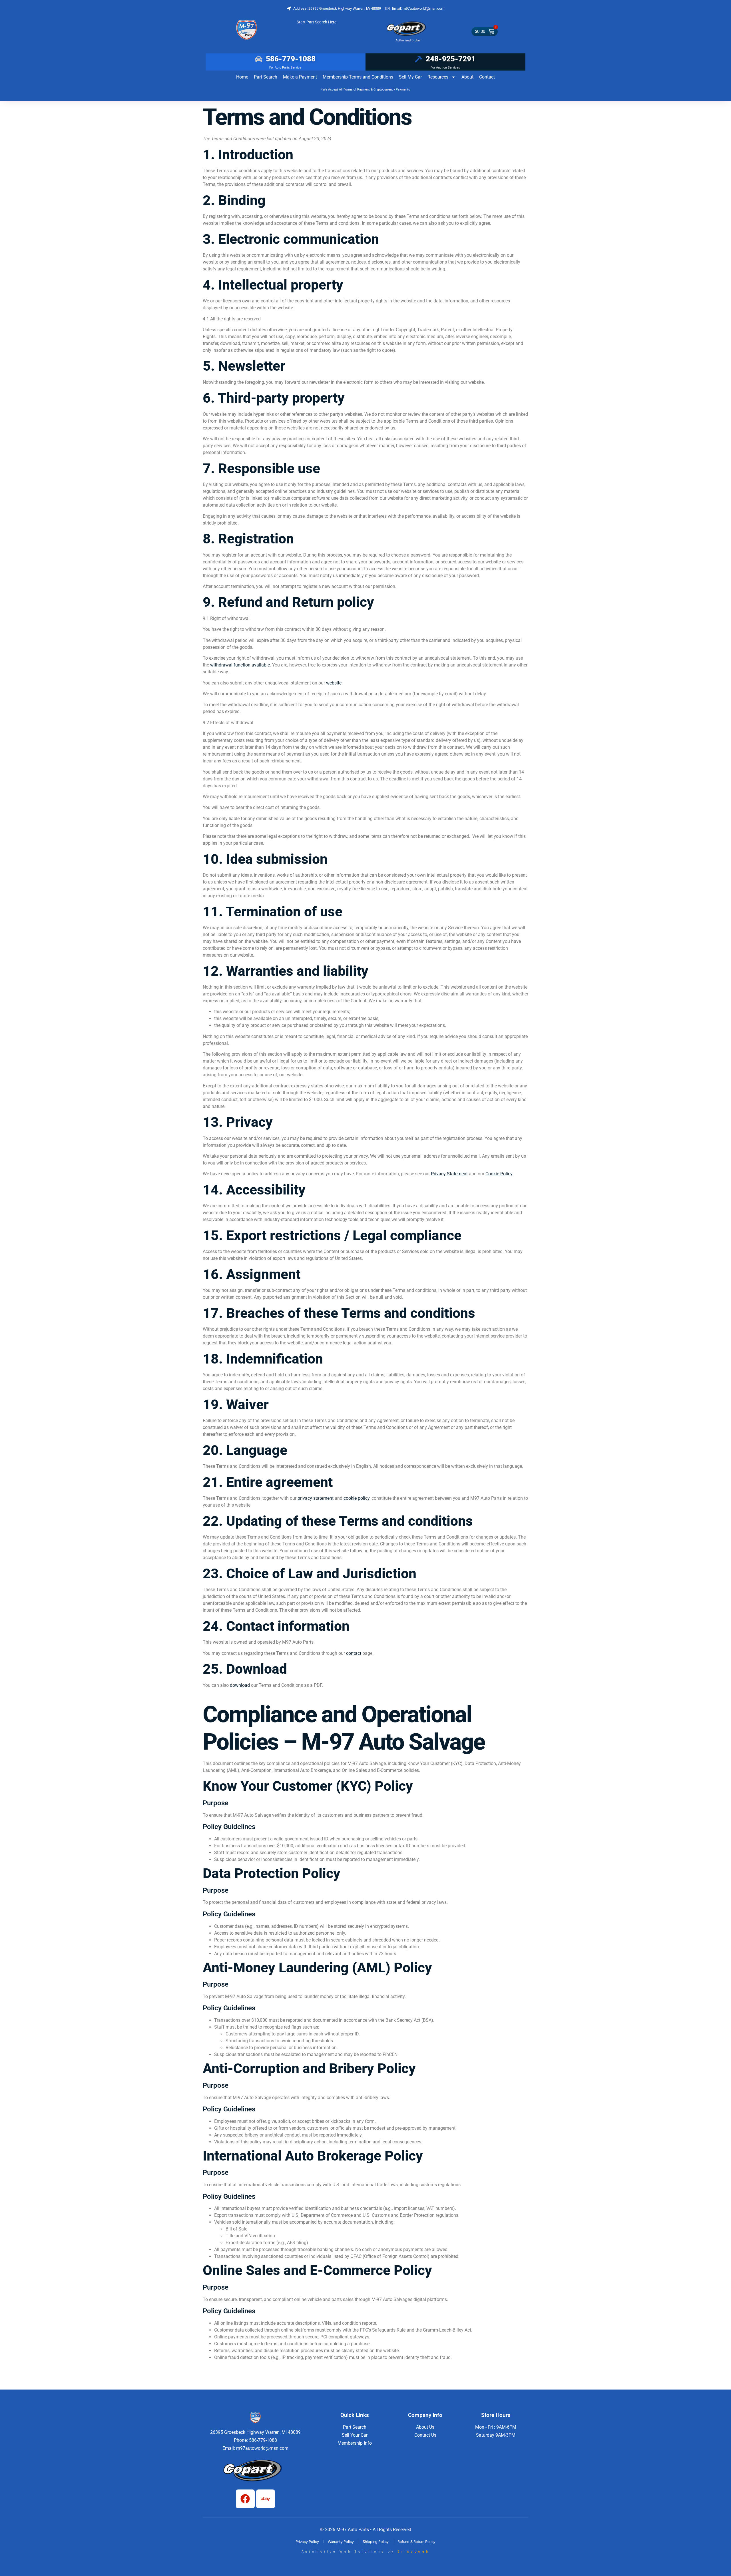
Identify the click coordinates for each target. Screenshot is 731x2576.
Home (242, 77)
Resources (438, 77)
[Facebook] (245, 2499)
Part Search (266, 77)
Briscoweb (413, 2552)
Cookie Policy (499, 1174)
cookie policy (357, 1498)
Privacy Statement (449, 1174)
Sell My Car (410, 77)
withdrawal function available (240, 665)
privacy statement (316, 1498)
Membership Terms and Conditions (358, 77)
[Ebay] (266, 2499)
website (334, 683)
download (240, 1685)
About (467, 77)
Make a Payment (300, 77)
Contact (487, 77)
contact (354, 1653)
